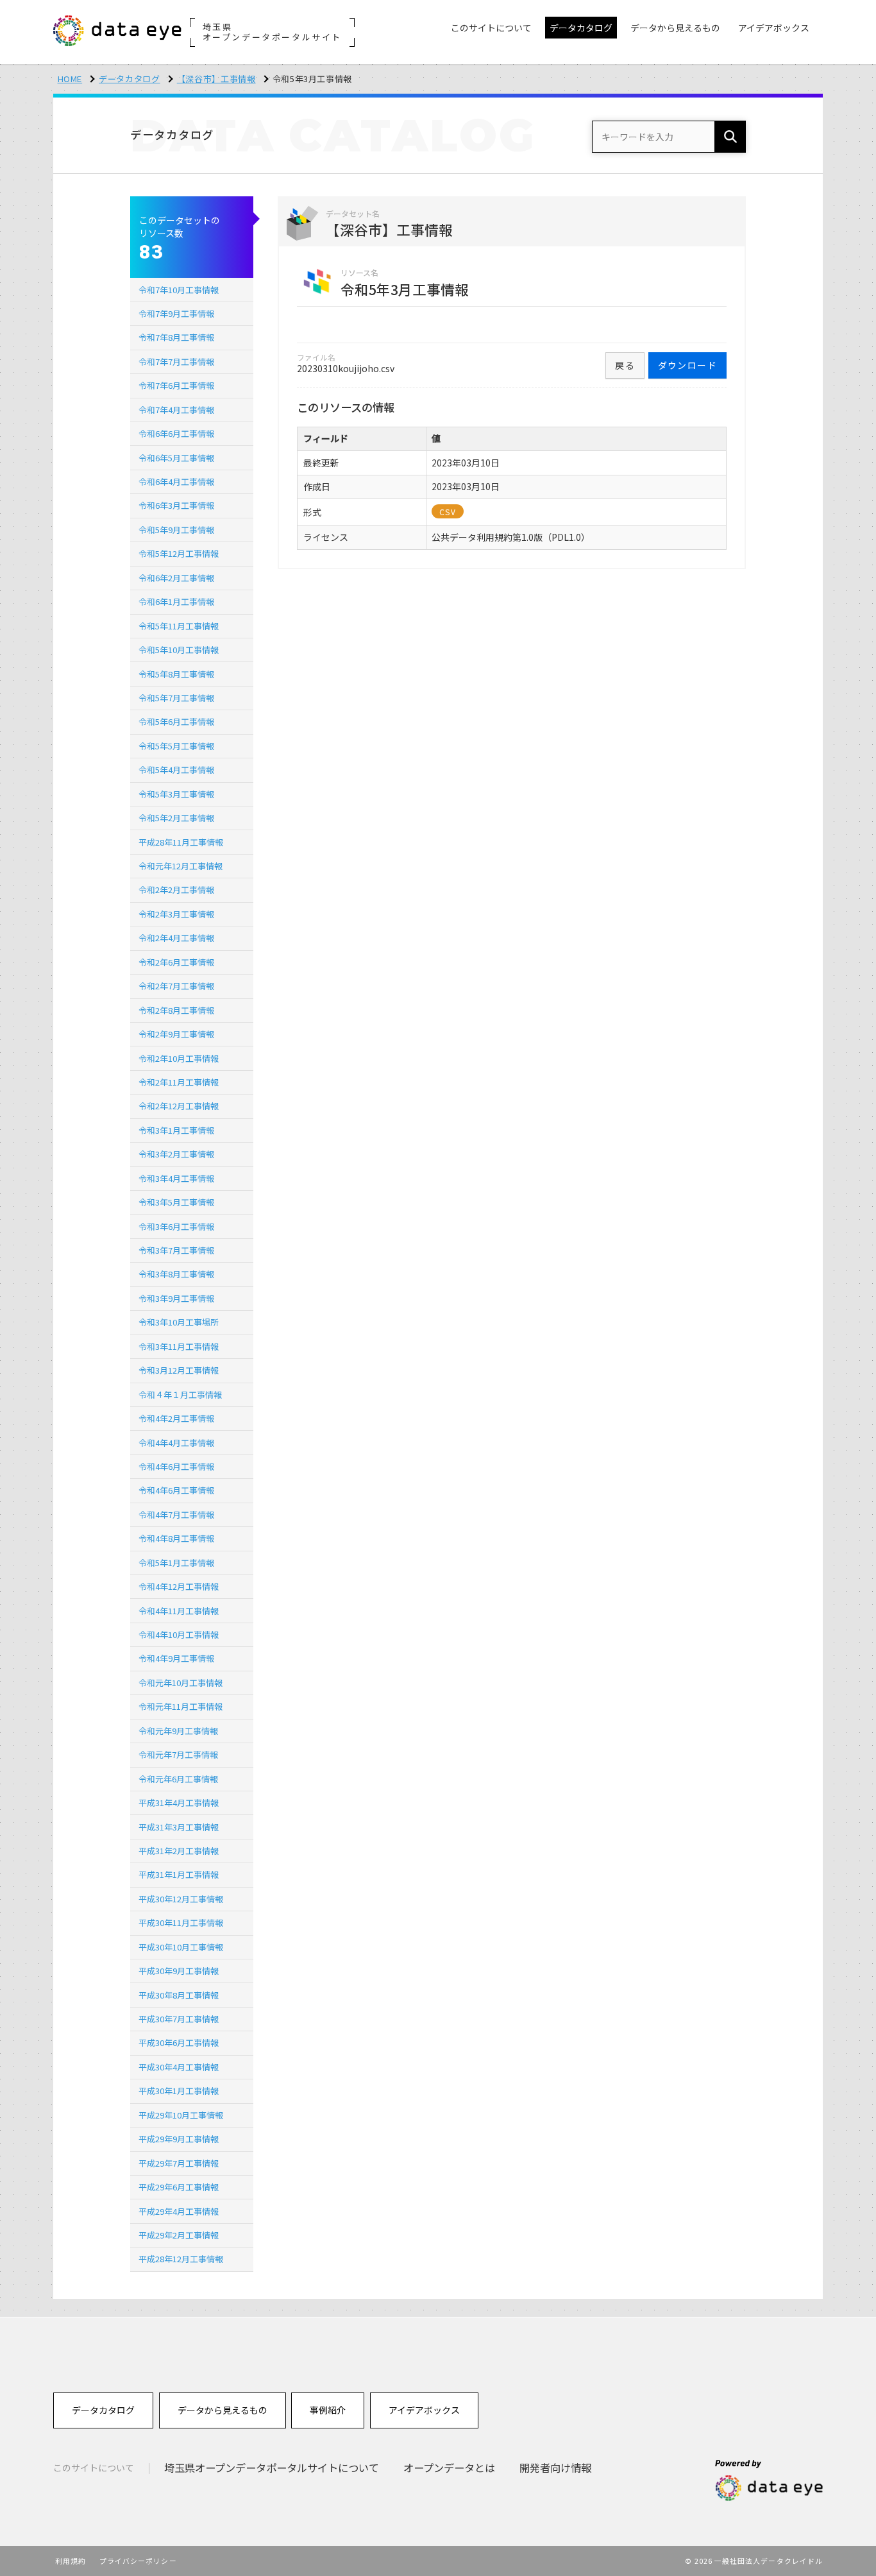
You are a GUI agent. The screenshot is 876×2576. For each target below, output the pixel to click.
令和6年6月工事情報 (176, 433)
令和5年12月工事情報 (179, 553)
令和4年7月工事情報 (176, 1514)
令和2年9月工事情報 (176, 1034)
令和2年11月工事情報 (179, 1082)
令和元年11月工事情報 (181, 1706)
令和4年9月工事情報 (176, 1658)
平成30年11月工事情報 (181, 1923)
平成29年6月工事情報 (179, 2187)
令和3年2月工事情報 (176, 1154)
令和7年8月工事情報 (176, 337)
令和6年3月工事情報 (176, 505)
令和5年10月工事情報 (179, 650)
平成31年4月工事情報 (179, 1803)
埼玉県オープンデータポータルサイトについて (272, 2468)
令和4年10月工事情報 (179, 1634)
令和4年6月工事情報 (176, 1466)
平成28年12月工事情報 (181, 2259)
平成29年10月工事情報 (181, 2115)
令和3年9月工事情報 (176, 1298)
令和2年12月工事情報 (179, 1106)
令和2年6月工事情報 (176, 962)
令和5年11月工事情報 (179, 626)
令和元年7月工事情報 (178, 1754)
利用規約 (71, 2561)
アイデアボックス (424, 2410)
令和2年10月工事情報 (179, 1058)
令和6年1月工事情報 (176, 601)
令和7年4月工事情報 (176, 410)
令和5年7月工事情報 (176, 698)
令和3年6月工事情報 (176, 1226)
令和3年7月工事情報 (176, 1250)
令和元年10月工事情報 (181, 1683)
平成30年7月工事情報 (179, 2019)
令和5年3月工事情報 (176, 794)
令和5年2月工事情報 (176, 818)
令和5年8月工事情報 (176, 674)
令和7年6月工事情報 (176, 385)
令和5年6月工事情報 (176, 721)
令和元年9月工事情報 (178, 1731)
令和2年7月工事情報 (176, 986)
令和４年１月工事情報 (180, 1395)
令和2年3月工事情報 (176, 914)
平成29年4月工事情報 (179, 2211)
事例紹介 (328, 2410)
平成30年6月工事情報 (179, 2043)
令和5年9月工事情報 (176, 530)
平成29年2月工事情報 (179, 2235)
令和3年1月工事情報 (176, 1130)
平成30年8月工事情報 (179, 1995)
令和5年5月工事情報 (176, 746)
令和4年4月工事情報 (176, 1443)
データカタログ (130, 79)
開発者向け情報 (555, 2468)
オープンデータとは (449, 2468)
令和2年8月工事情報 (176, 1010)
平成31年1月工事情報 (179, 1874)
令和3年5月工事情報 (176, 1202)
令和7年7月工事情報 (176, 362)
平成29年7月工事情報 (179, 2163)
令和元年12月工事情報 (181, 866)
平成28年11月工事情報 (181, 842)
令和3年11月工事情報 (179, 1346)
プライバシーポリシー (138, 2561)
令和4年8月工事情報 (176, 1538)
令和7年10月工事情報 (179, 290)
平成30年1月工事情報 (179, 2091)
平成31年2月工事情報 (179, 1851)
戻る (625, 365)
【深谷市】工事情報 (216, 79)
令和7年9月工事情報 (176, 313)
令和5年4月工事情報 (176, 770)
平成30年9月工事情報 (179, 1971)
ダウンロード (687, 365)
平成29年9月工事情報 (179, 2139)
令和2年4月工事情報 (176, 938)
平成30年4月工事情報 (179, 2067)
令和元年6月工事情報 (178, 1779)
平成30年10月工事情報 (181, 1947)
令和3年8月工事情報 (176, 1274)
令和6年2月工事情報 (176, 578)
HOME (70, 79)
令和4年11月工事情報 (179, 1611)
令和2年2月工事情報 (176, 890)
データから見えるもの (223, 2410)
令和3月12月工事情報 (179, 1370)
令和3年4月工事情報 (176, 1178)
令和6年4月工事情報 (176, 482)
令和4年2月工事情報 (176, 1418)
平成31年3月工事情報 (179, 1827)
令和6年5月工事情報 (176, 458)
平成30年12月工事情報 (181, 1899)
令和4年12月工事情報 (179, 1586)
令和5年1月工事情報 (176, 1563)
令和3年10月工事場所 (179, 1322)
